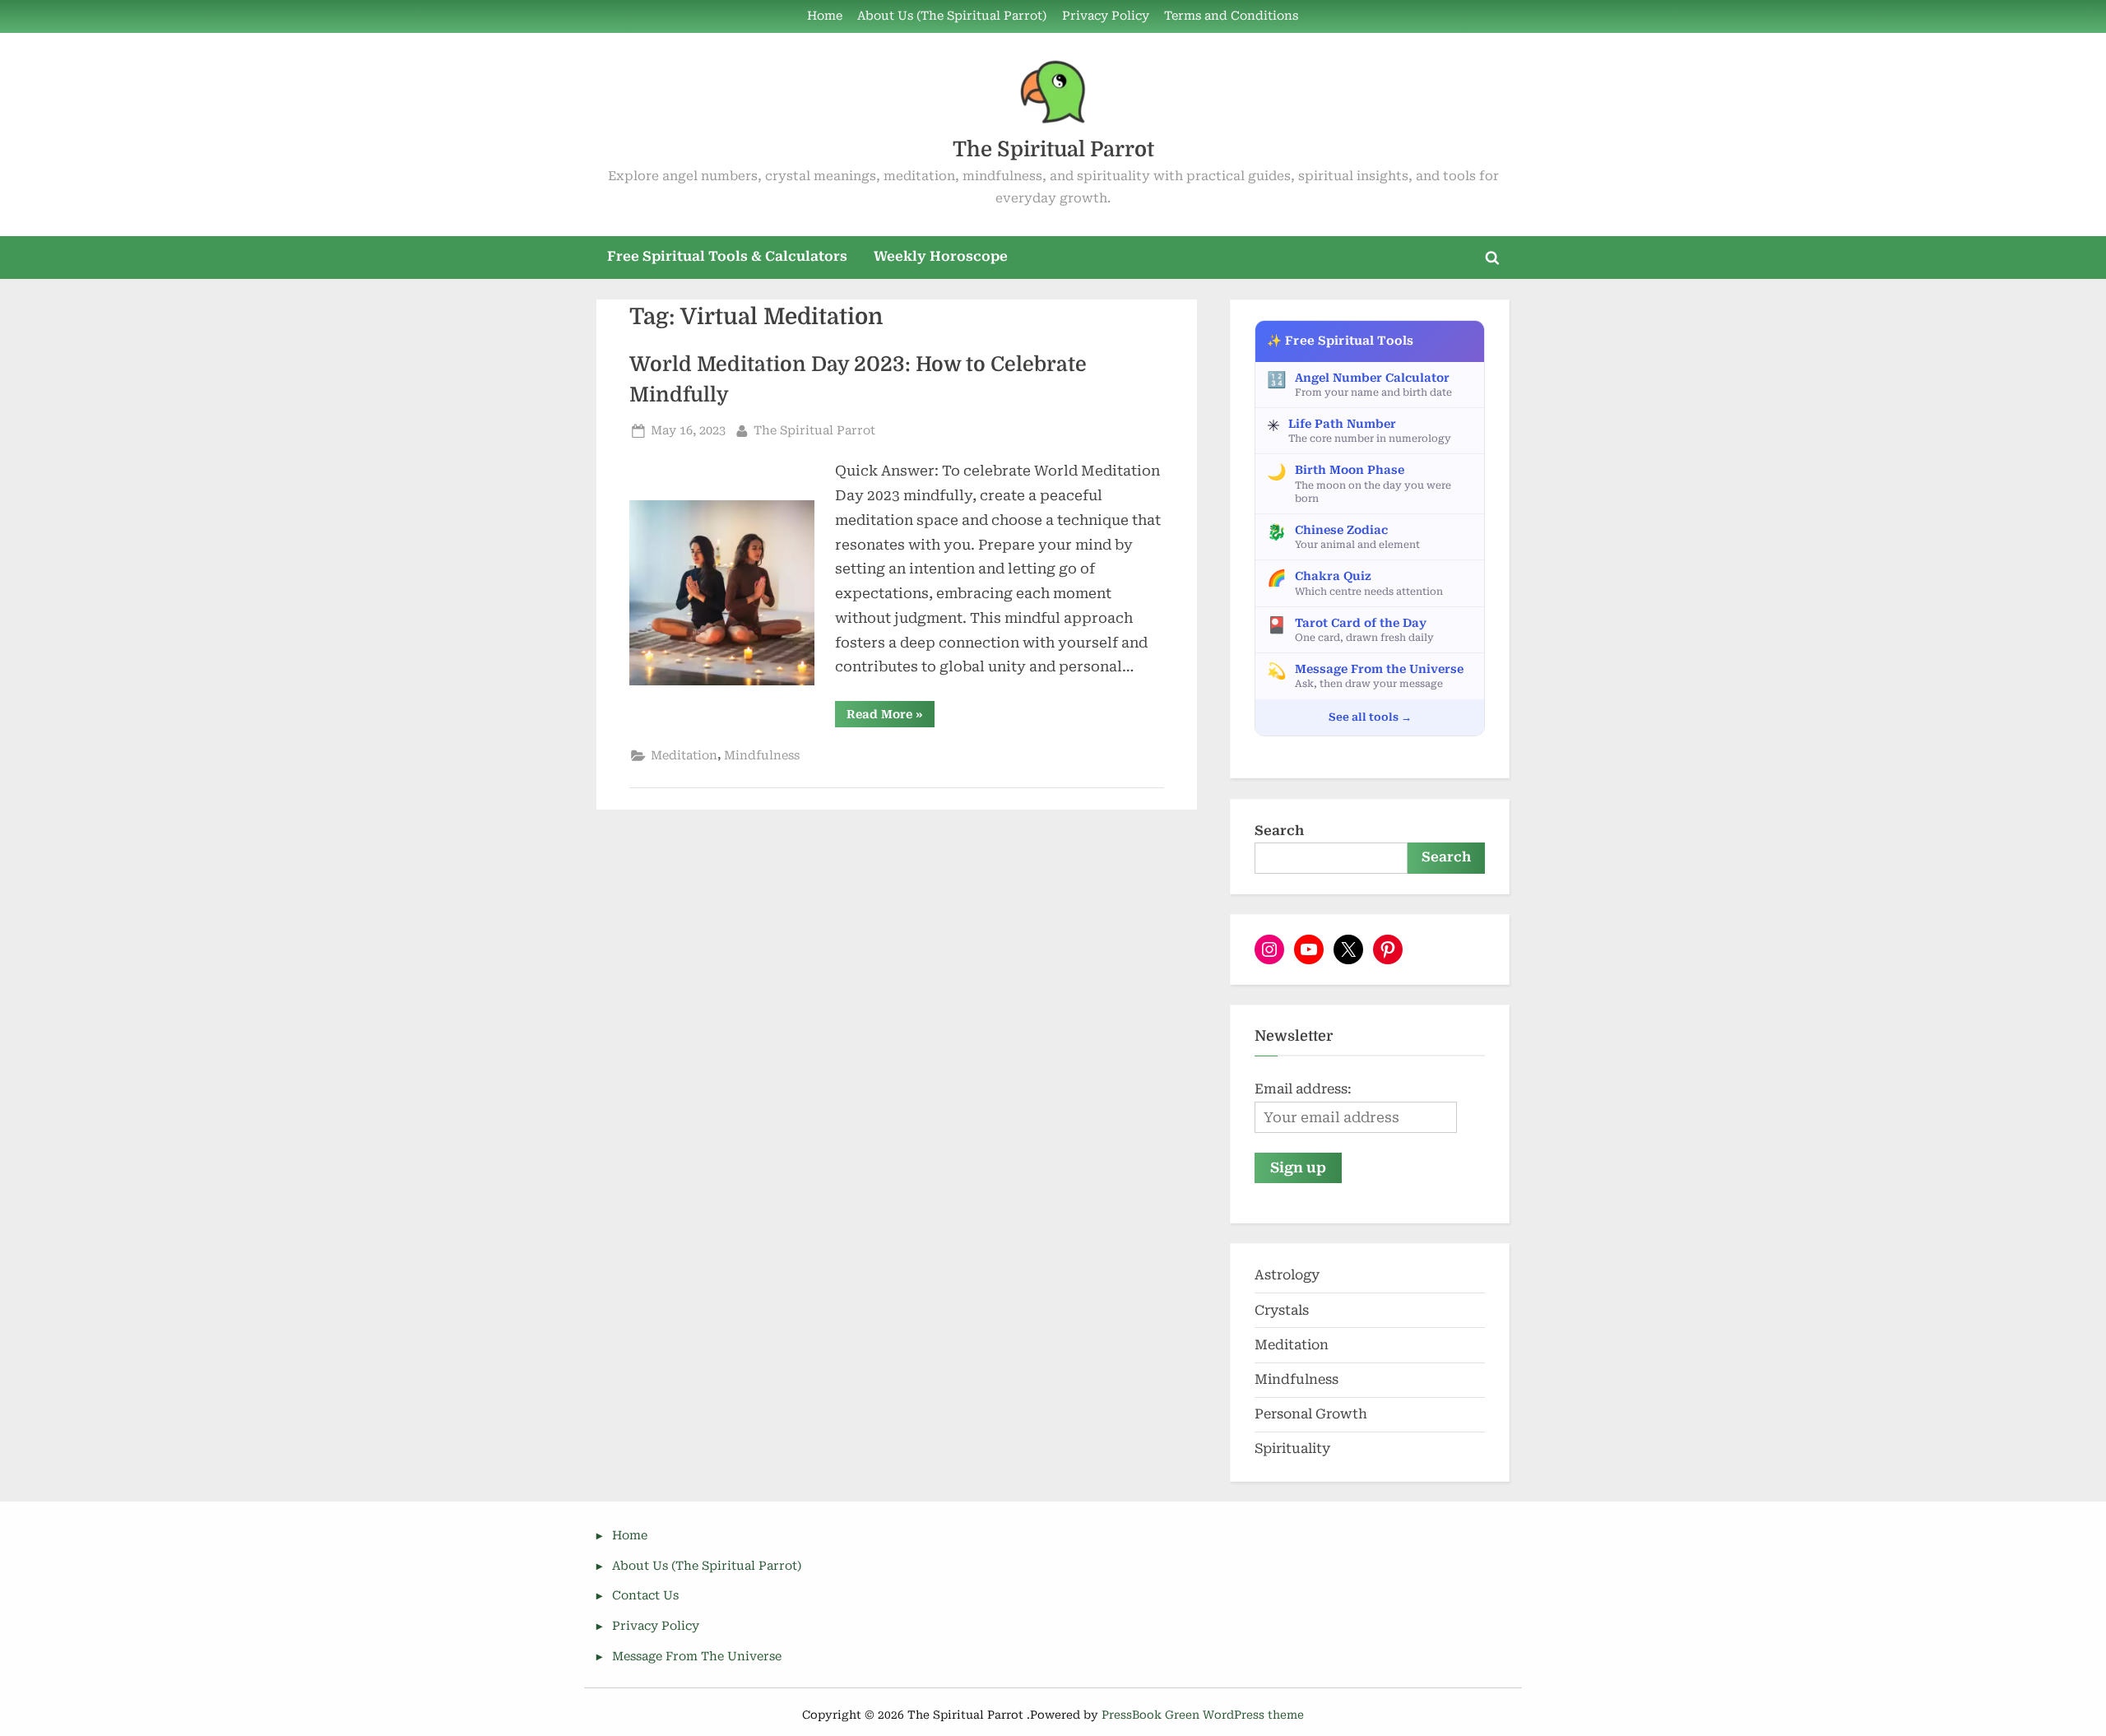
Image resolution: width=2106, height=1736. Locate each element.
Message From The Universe (697, 1657)
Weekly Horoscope (941, 256)
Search (1279, 831)
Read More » (891, 717)
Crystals (1282, 1310)
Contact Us (645, 1596)
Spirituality (1292, 1448)
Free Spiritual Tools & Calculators (727, 256)
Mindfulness (762, 756)
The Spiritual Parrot (1053, 149)
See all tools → (1370, 717)
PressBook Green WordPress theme (1203, 1715)
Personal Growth (1311, 1414)
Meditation (684, 756)
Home (825, 16)
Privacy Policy (1106, 16)
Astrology (1287, 1275)
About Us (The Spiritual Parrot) (952, 16)
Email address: (1303, 1089)
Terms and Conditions (1231, 16)
